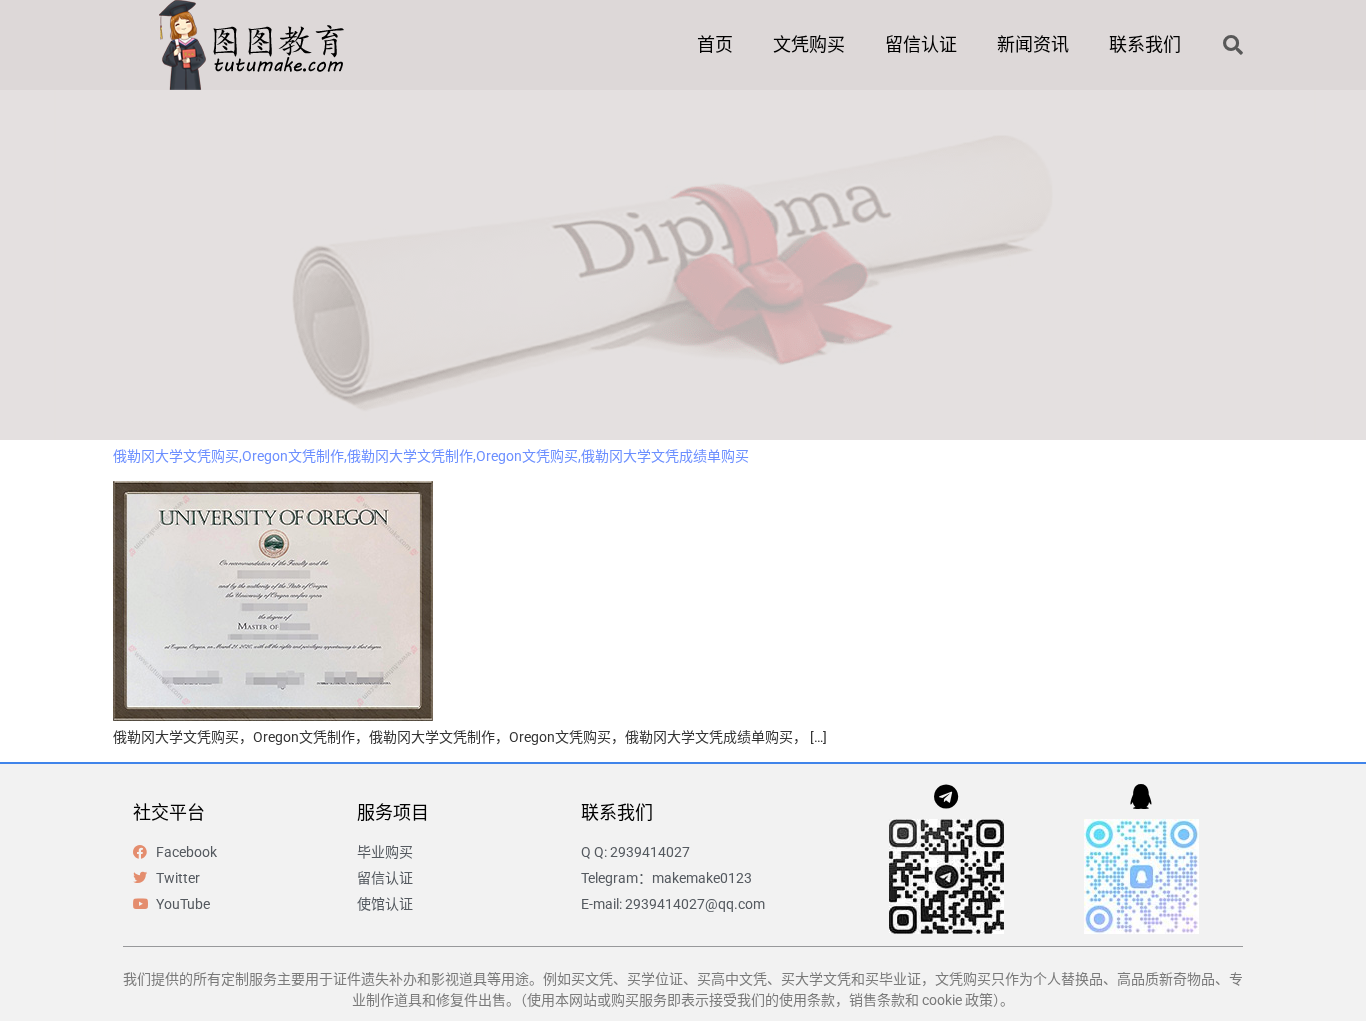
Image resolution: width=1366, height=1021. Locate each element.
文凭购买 (809, 44)
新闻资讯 (1033, 44)
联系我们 (1145, 44)
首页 (715, 44)
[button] (1233, 45)
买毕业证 (893, 979)
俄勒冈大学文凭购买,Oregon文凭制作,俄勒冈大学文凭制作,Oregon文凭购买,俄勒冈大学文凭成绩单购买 (431, 456)
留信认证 (921, 44)
